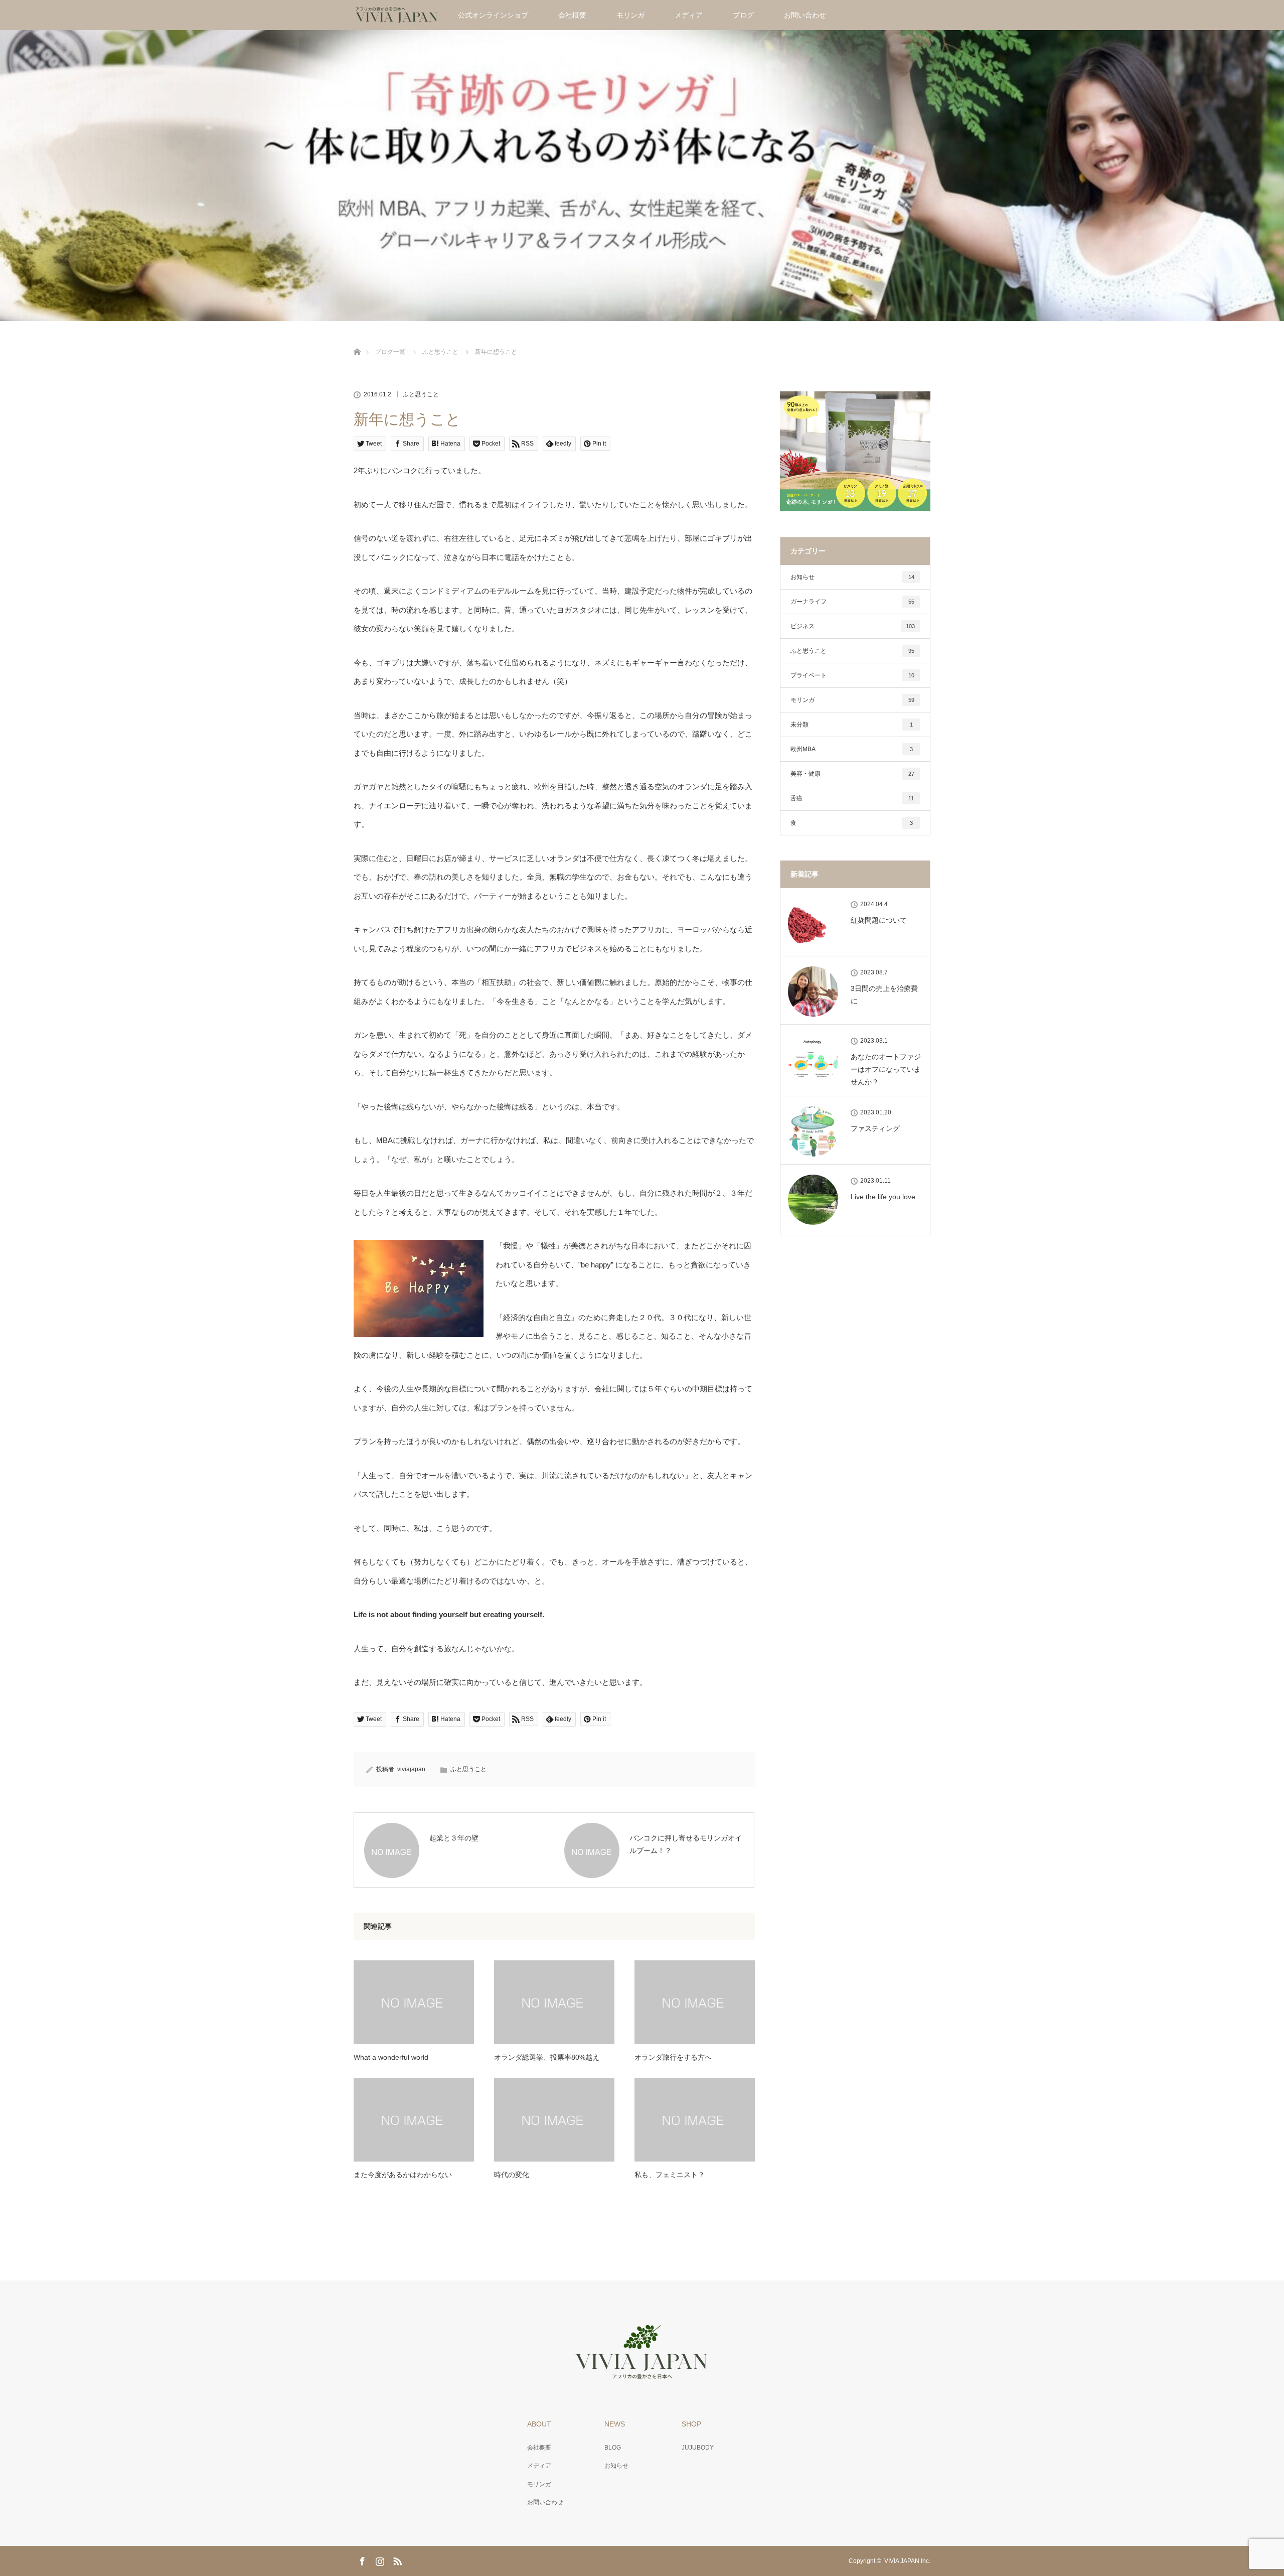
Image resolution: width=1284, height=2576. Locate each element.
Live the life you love (883, 1197)
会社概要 (572, 15)
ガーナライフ (852, 602)
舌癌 (852, 798)
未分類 (852, 725)
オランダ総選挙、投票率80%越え (547, 2057)
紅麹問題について (879, 920)
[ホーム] (357, 340)
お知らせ (852, 577)
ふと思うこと (421, 394)
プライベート (852, 675)
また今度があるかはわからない (403, 2175)
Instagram (379, 2559)
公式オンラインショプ (493, 15)
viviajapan (411, 1769)
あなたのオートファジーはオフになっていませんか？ (886, 1069)
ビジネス (853, 626)
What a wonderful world (391, 2057)
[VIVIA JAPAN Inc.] (642, 2374)
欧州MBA (852, 749)
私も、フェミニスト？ (670, 2175)
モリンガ (630, 15)
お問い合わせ (805, 15)
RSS (396, 2559)
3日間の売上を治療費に (884, 995)
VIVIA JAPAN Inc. (907, 2561)
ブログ (743, 15)
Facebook (361, 2559)
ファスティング (875, 1128)
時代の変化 (512, 2175)
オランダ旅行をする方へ (673, 2057)
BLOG (613, 2448)
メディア (689, 15)
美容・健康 (852, 774)
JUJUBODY (698, 2448)
